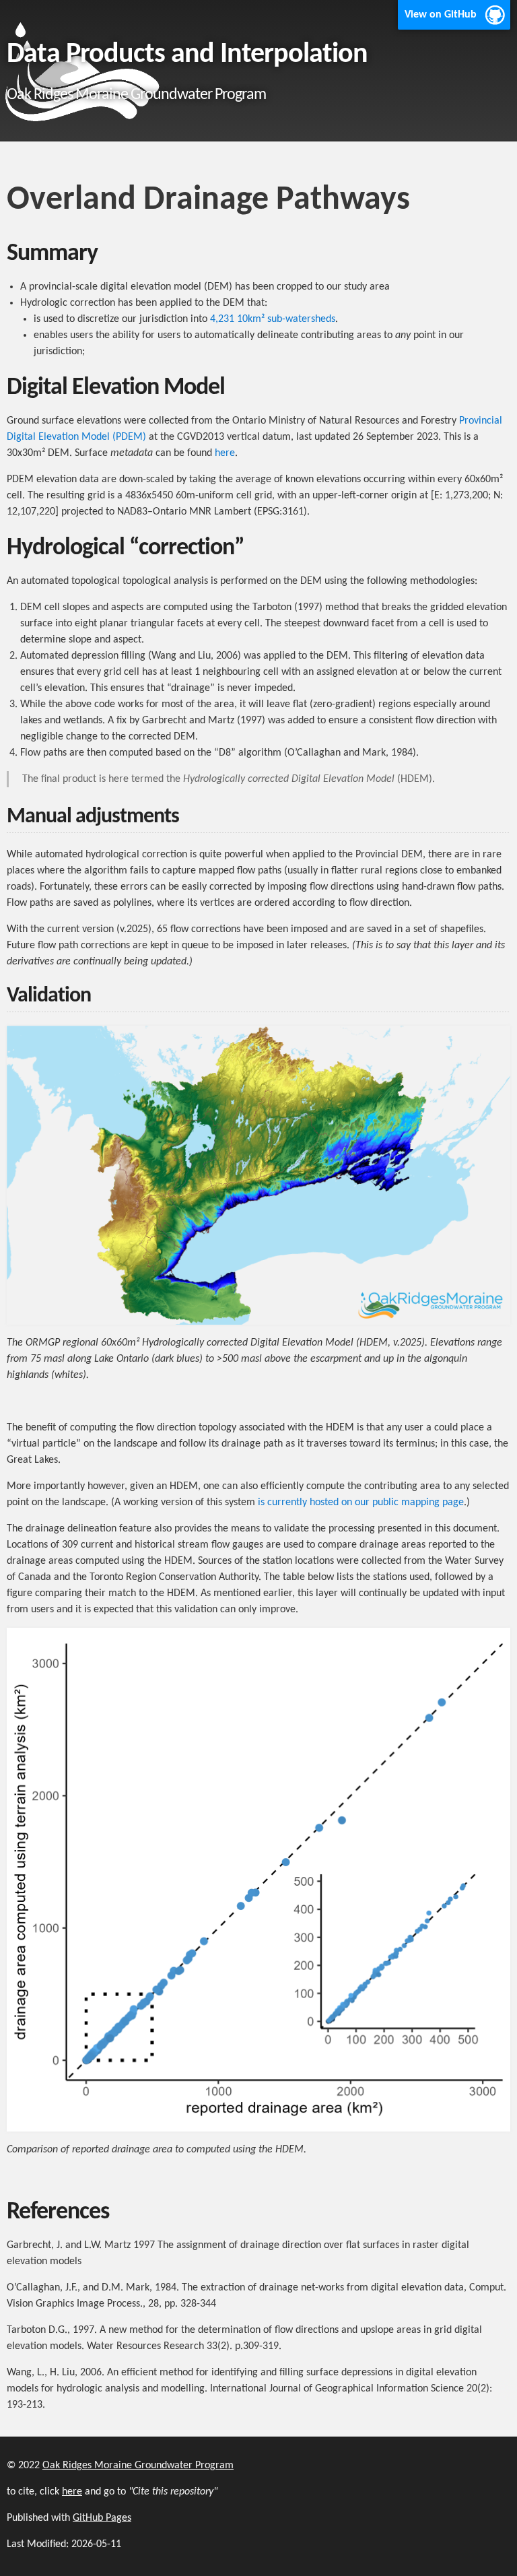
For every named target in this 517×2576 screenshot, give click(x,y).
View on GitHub (441, 15)
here (225, 453)
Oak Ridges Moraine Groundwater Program (138, 2466)
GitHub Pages (102, 2518)
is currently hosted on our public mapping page (361, 1502)
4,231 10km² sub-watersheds (273, 319)
